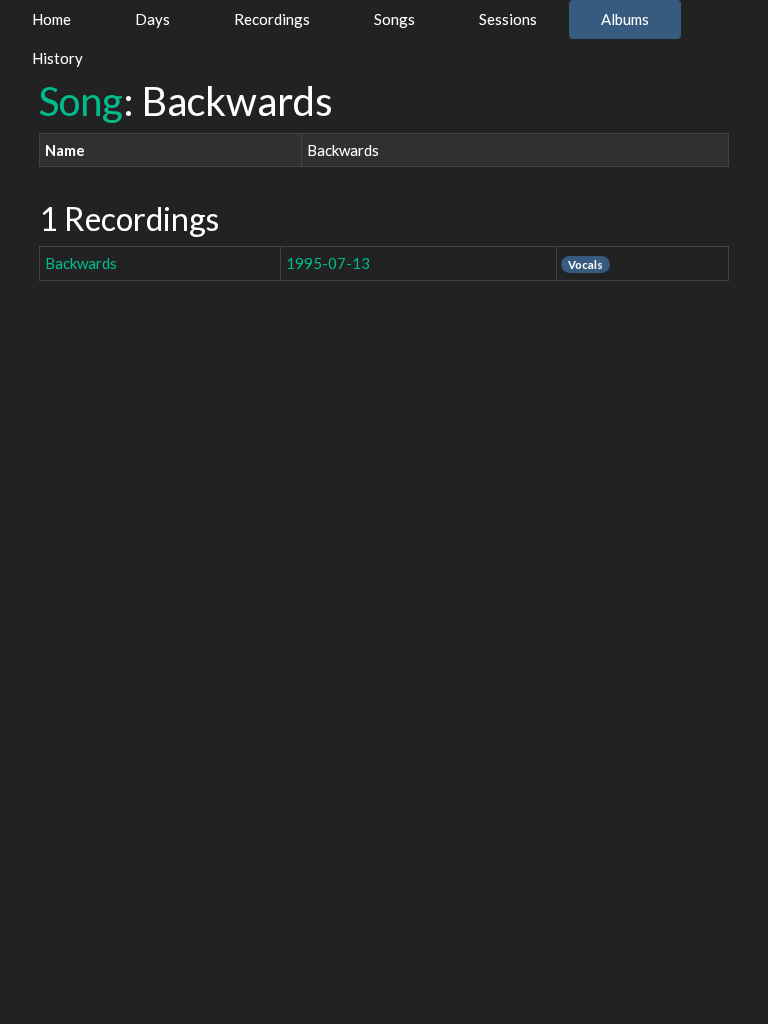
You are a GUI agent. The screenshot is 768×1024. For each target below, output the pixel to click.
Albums (625, 19)
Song (81, 101)
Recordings (272, 19)
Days (152, 19)
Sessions (508, 19)
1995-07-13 (328, 263)
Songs (394, 19)
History (57, 58)
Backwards (81, 263)
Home (51, 19)
